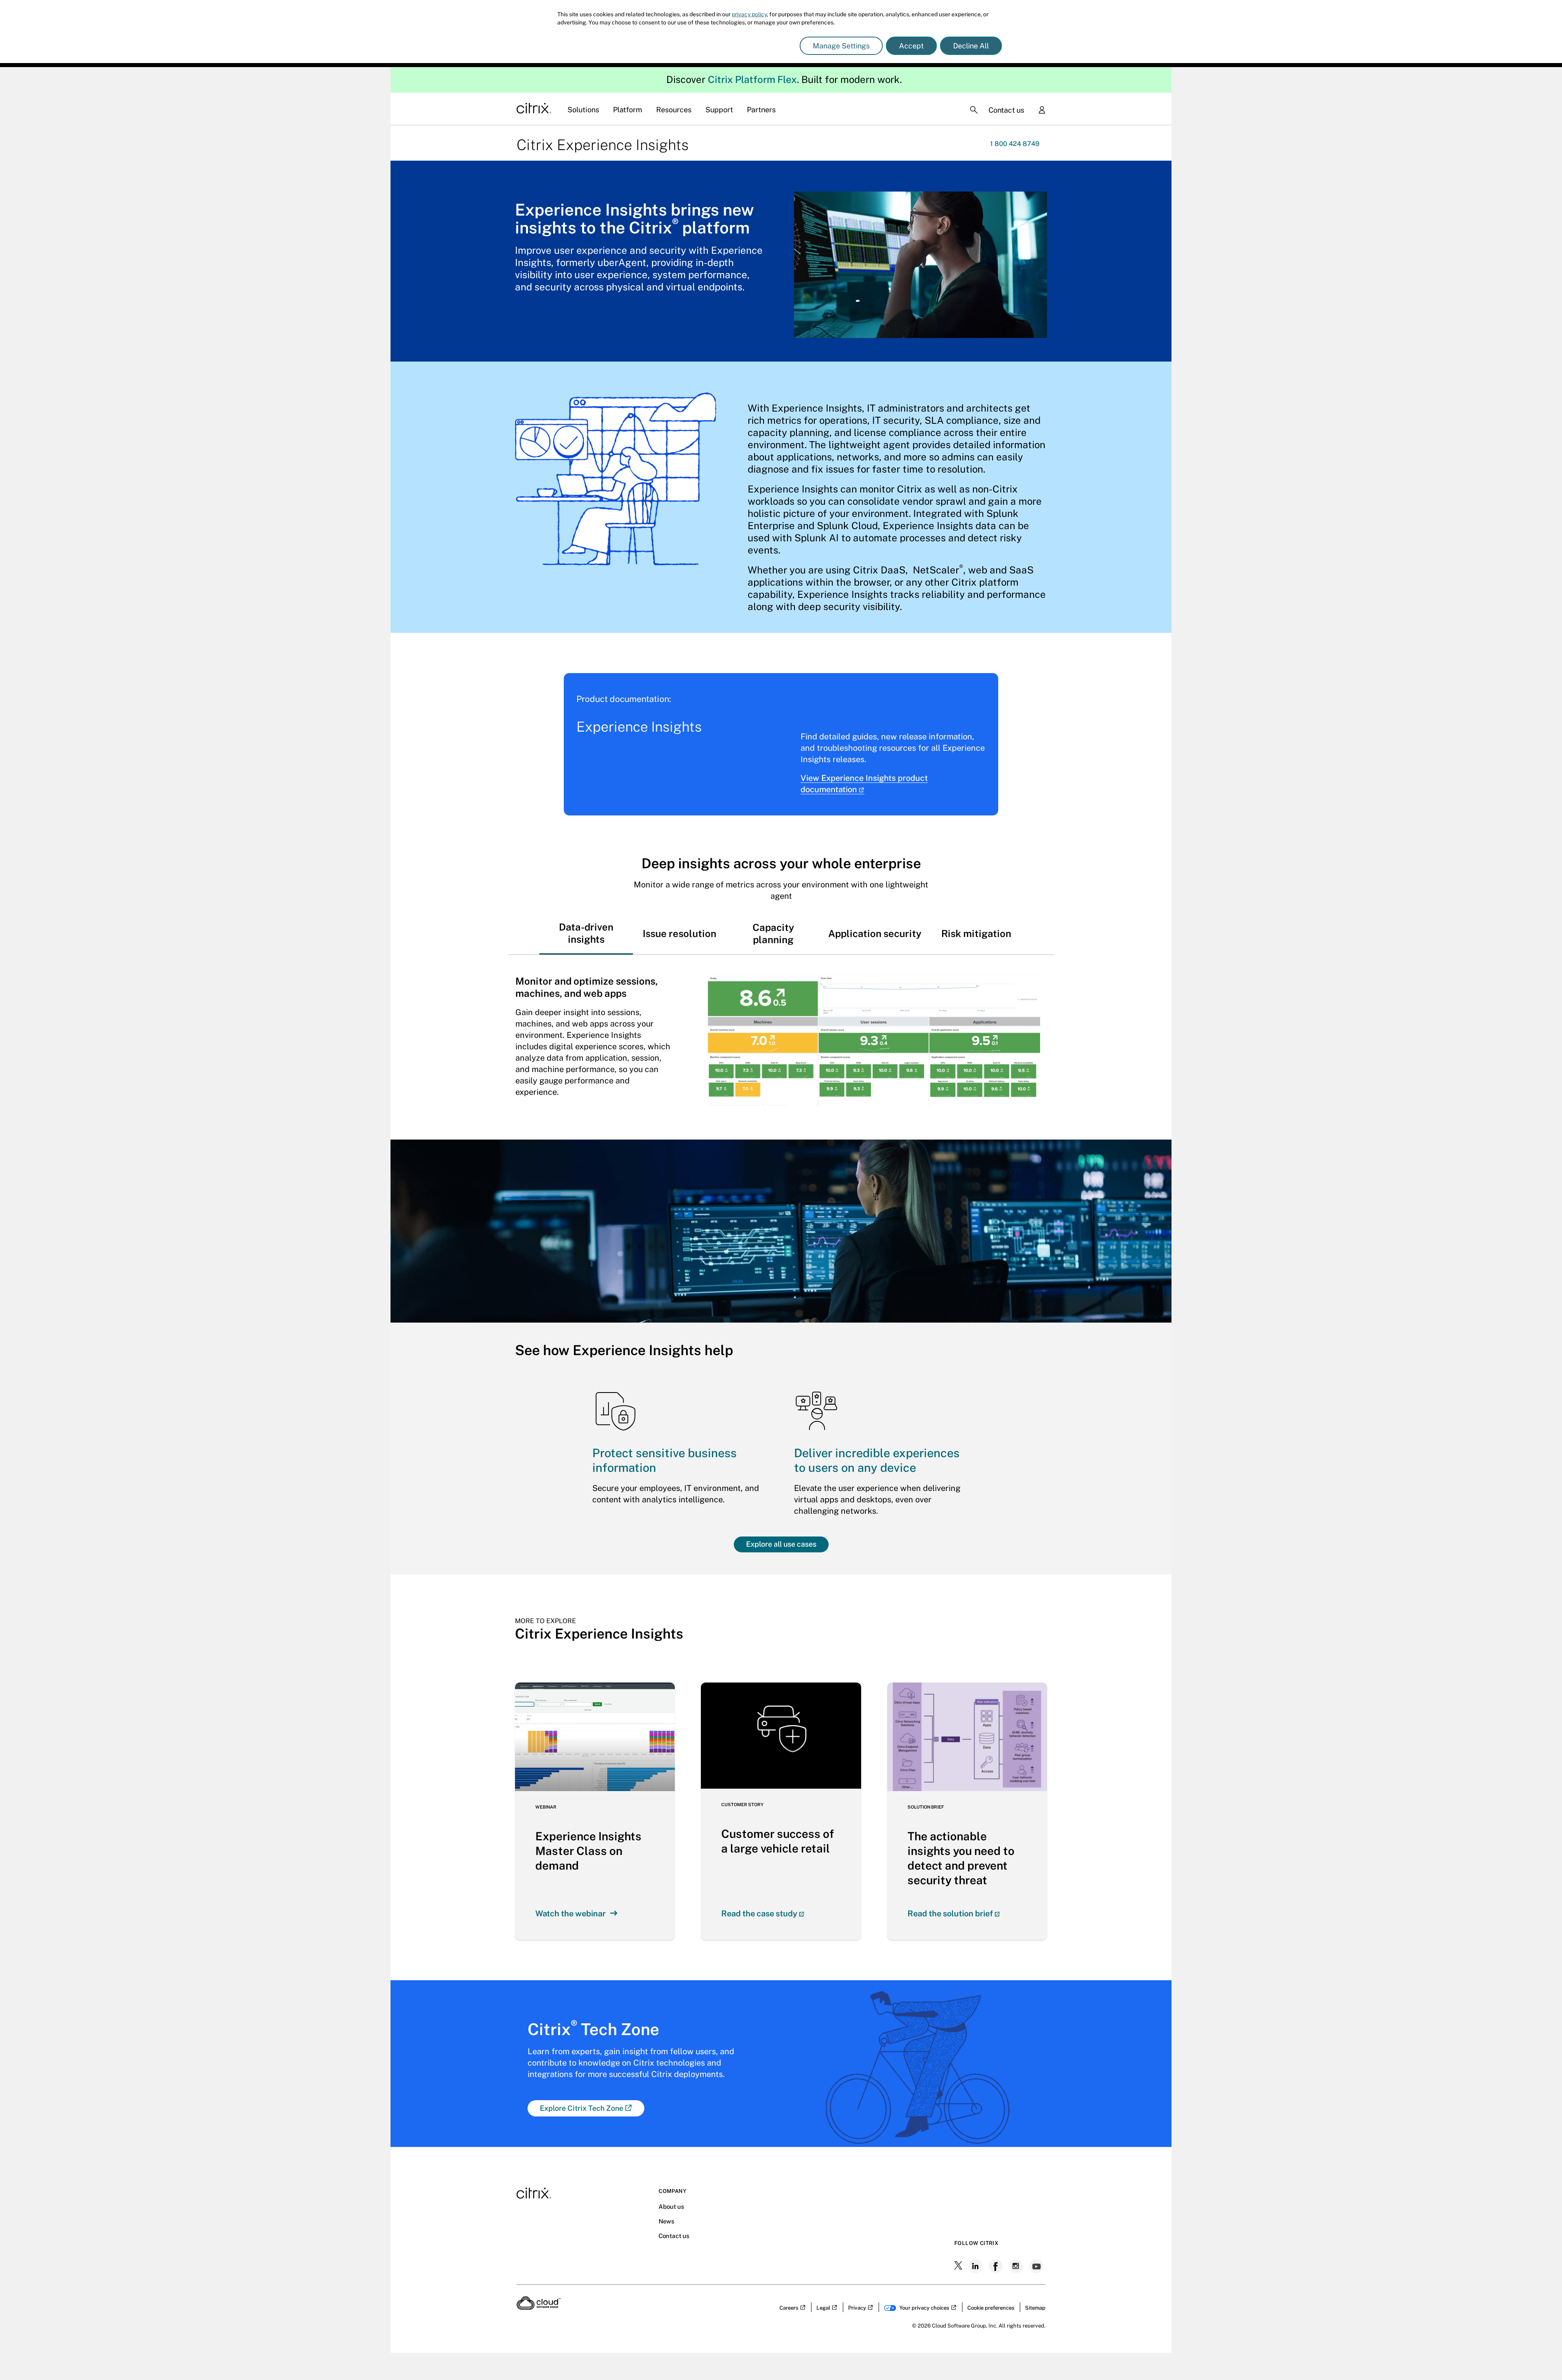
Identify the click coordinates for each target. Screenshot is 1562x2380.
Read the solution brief (950, 1914)
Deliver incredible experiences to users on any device (877, 1460)
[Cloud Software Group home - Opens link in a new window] (539, 2307)
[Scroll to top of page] (1540, 2356)
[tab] (586, 933)
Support (719, 110)
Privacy (857, 2308)
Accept (911, 46)
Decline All (971, 46)
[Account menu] (1042, 111)
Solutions (583, 110)
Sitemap (1035, 2308)
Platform (628, 110)
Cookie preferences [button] (991, 2308)
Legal (823, 2308)
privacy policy (749, 14)
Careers (789, 2308)
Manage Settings (841, 46)
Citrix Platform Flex (752, 79)
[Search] (974, 110)
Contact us (1006, 110)
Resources (674, 110)
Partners (761, 110)
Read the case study (759, 1914)
